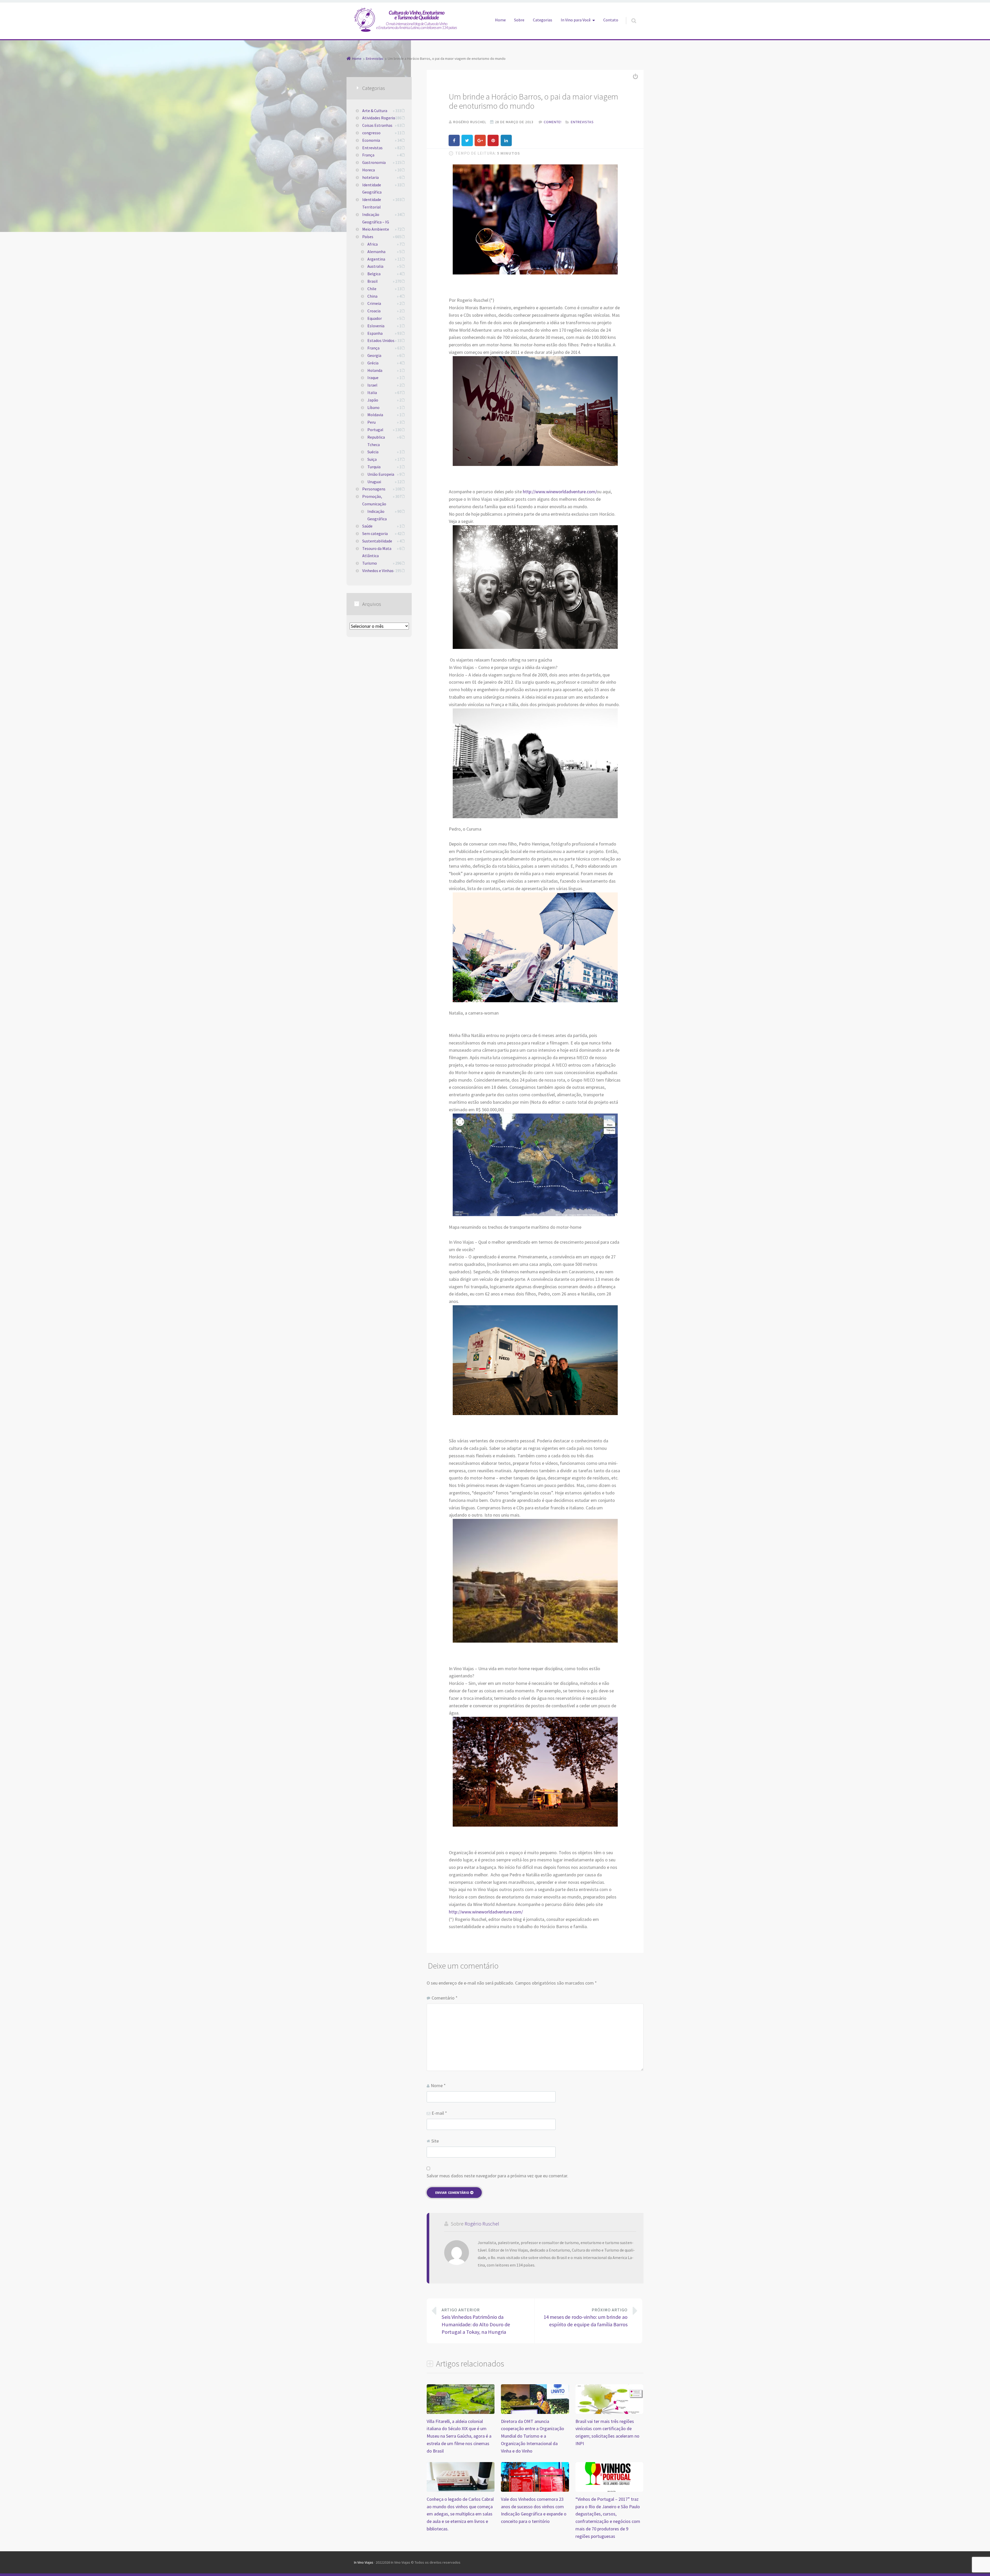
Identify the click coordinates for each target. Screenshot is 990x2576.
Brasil (373, 281)
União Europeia (381, 474)
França (368, 155)
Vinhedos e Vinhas (378, 571)
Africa (373, 244)
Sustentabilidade (377, 541)
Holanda (375, 370)
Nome (438, 2085)
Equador (375, 318)
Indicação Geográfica (377, 515)
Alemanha (376, 252)
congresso (371, 133)
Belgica (374, 274)
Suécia (373, 452)
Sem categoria (375, 533)
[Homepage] (406, 20)
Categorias (543, 20)
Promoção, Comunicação (374, 500)
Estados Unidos (381, 340)
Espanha (375, 333)
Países (368, 237)
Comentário (445, 1998)
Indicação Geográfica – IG (376, 218)
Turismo (370, 563)
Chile (372, 289)
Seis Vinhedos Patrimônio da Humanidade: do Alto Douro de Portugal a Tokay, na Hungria (476, 2321)
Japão (373, 400)
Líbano (373, 407)
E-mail (439, 2113)
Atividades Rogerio (379, 118)
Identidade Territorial (372, 203)
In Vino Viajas (364, 2562)
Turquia (374, 467)
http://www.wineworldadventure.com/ (560, 492)
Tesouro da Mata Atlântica (377, 552)
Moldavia (375, 415)
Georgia (374, 355)
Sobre (519, 20)
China (372, 296)
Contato (611, 20)
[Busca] (629, 15)
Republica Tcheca (376, 441)
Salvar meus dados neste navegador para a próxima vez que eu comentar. (497, 2176)
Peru (372, 422)
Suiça (372, 459)
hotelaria (370, 177)
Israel (372, 385)
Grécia (373, 363)
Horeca (369, 170)
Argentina (376, 259)
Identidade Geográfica (372, 189)
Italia (372, 392)
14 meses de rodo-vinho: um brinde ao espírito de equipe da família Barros (585, 2318)
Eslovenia (376, 326)
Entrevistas (582, 122)
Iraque (373, 378)
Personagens (374, 489)
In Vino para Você (576, 20)
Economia (371, 140)
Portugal (375, 430)
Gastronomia (374, 162)
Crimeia (374, 303)
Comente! (553, 122)
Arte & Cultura (375, 111)
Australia (375, 266)
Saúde (367, 526)
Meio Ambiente (376, 229)
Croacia (374, 311)
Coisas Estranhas (377, 125)
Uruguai (374, 482)
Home (500, 20)
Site (435, 2141)
